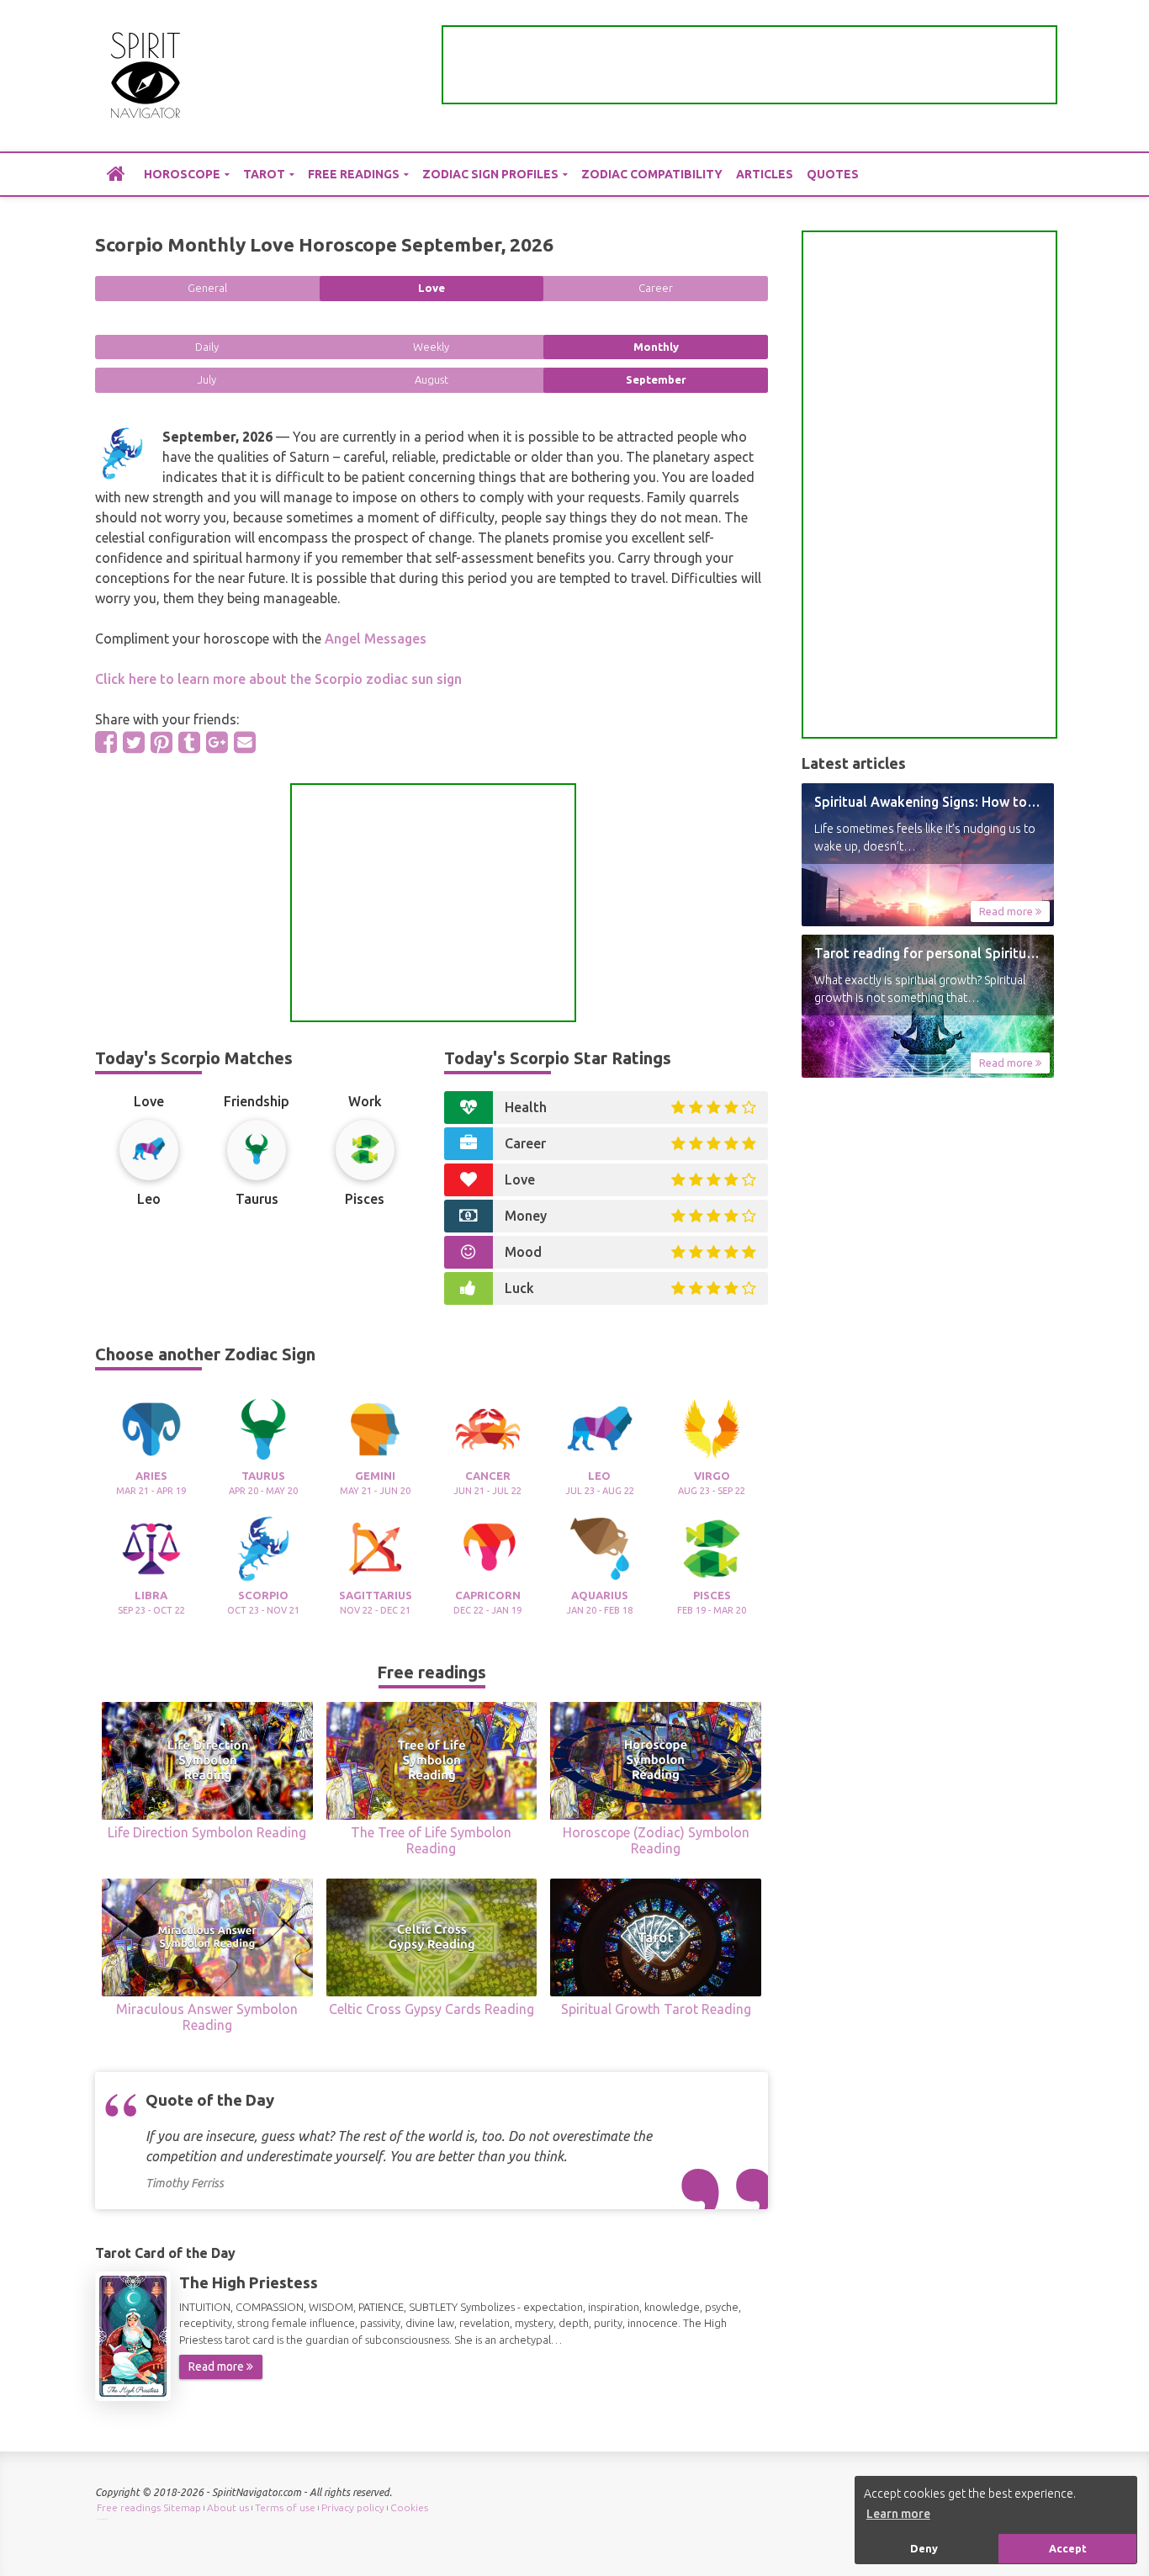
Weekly (431, 347)
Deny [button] (924, 2548)
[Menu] (1041, 76)
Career (656, 288)
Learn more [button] (898, 2514)
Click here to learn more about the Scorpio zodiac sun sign (278, 679)
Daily (207, 347)
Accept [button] (1068, 2548)
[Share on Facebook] (106, 742)
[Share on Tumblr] (189, 742)
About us (228, 2507)
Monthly (656, 347)
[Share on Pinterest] (161, 742)
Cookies (409, 2507)
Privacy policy (353, 2507)
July (207, 379)
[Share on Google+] (217, 742)
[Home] (116, 173)
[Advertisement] (749, 65)
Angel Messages (376, 639)
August (432, 379)
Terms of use (285, 2507)
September (656, 379)
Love (432, 288)
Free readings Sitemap (149, 2507)
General (207, 288)
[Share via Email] (245, 742)
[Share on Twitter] (134, 742)
